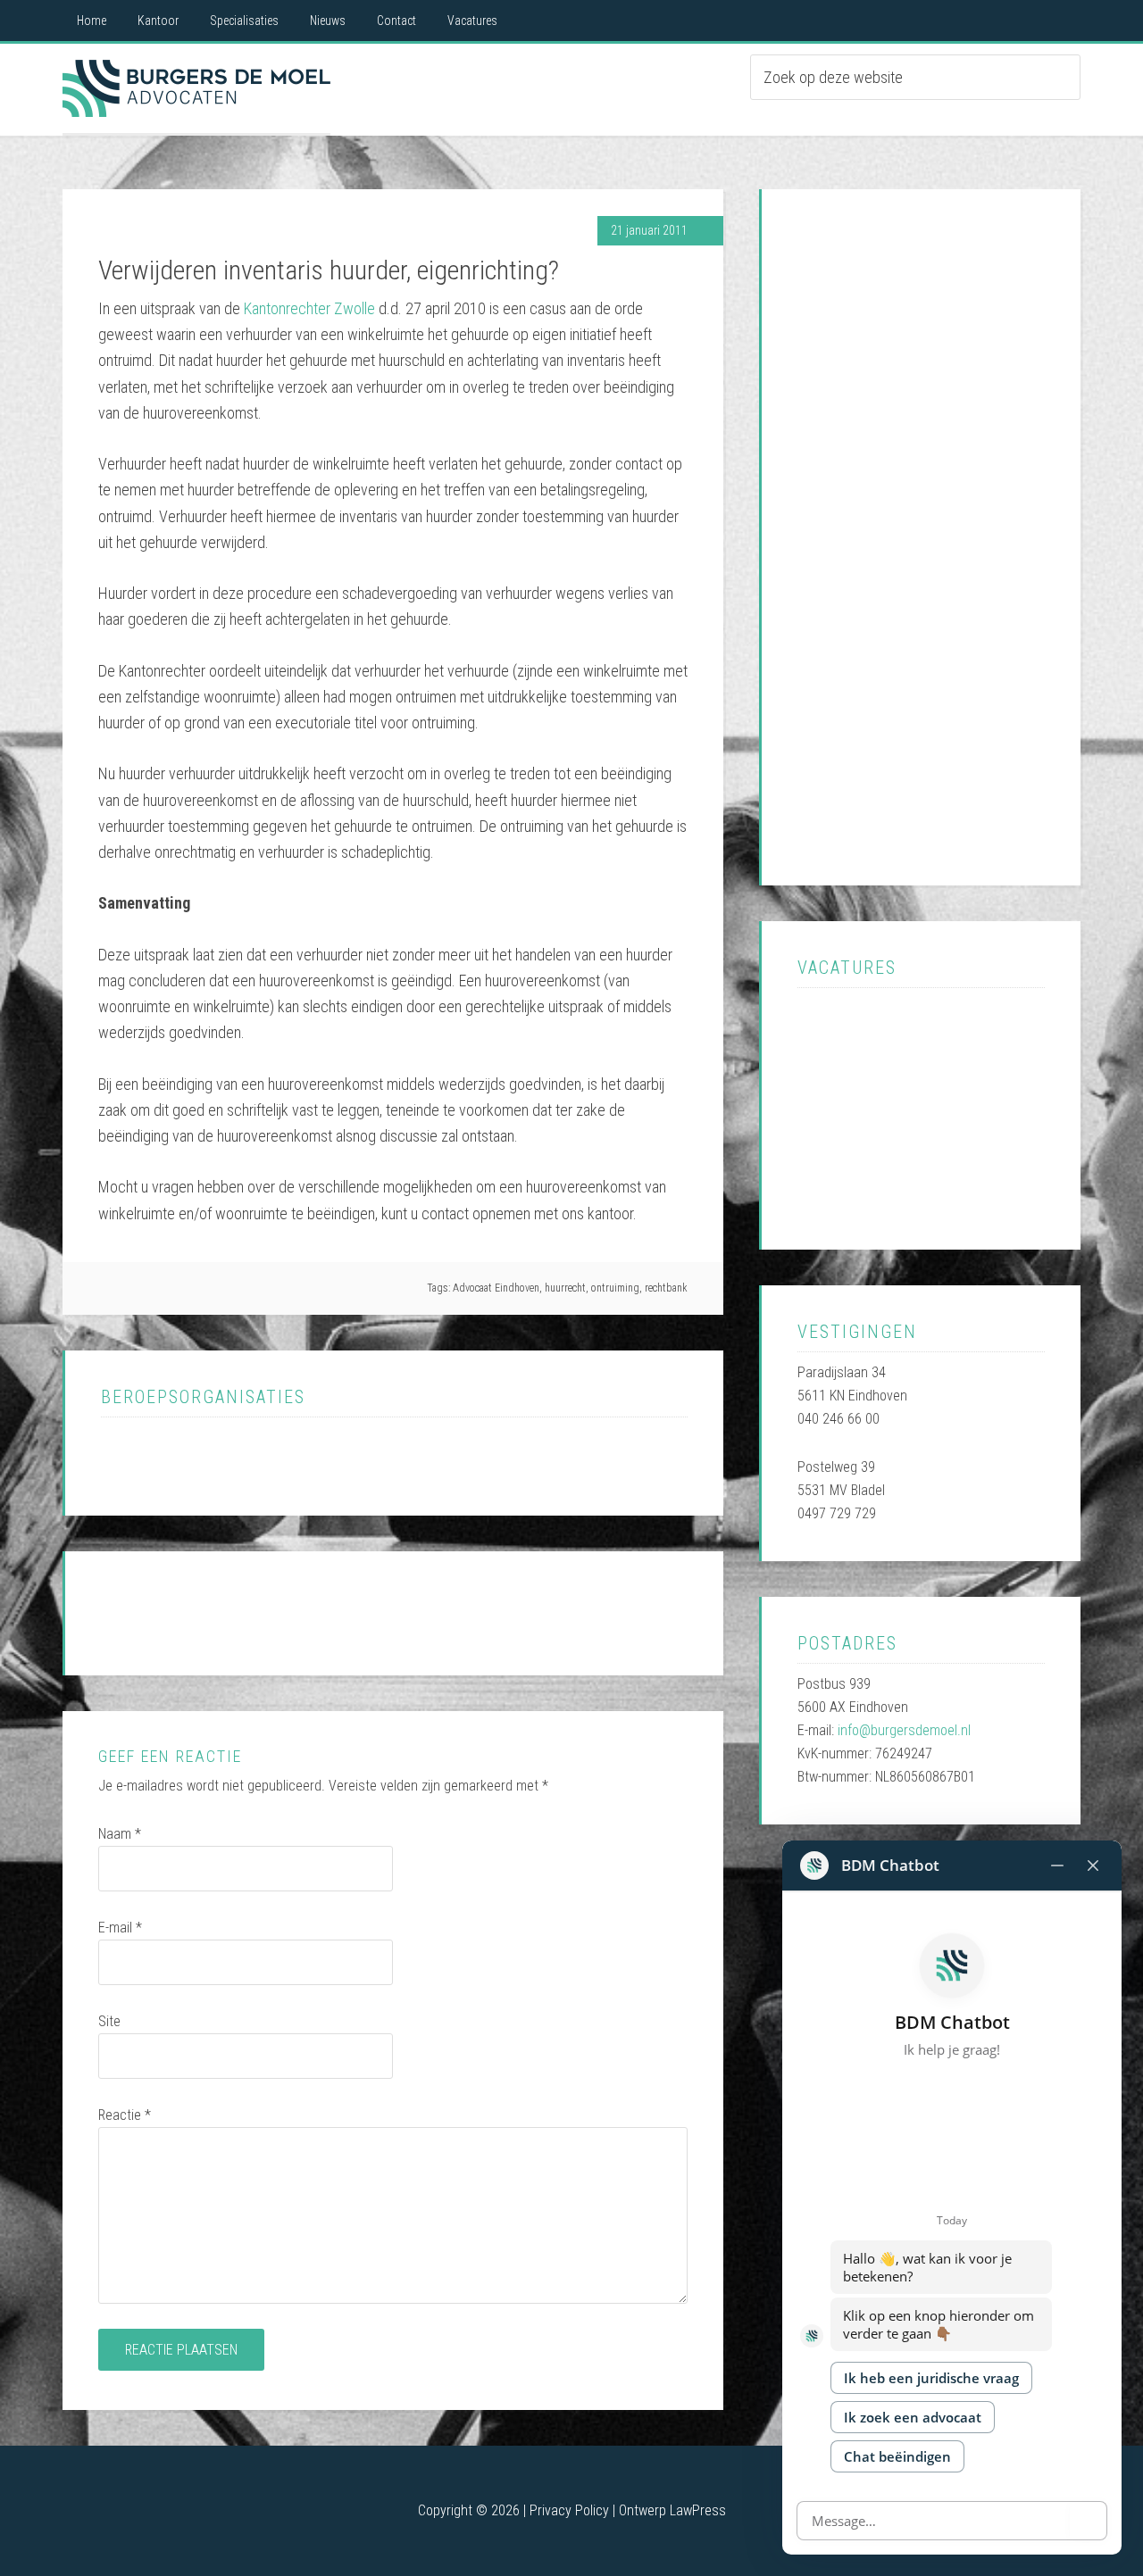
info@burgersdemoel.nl (904, 1730)
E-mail (120, 1928)
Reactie (125, 2115)
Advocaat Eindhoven (196, 88)
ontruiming (615, 1288)
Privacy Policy (569, 2510)
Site (109, 2021)
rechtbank (666, 1288)
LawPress (698, 2510)
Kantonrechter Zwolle (309, 308)
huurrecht (565, 1288)
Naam (120, 1834)
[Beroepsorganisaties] (191, 1466)
